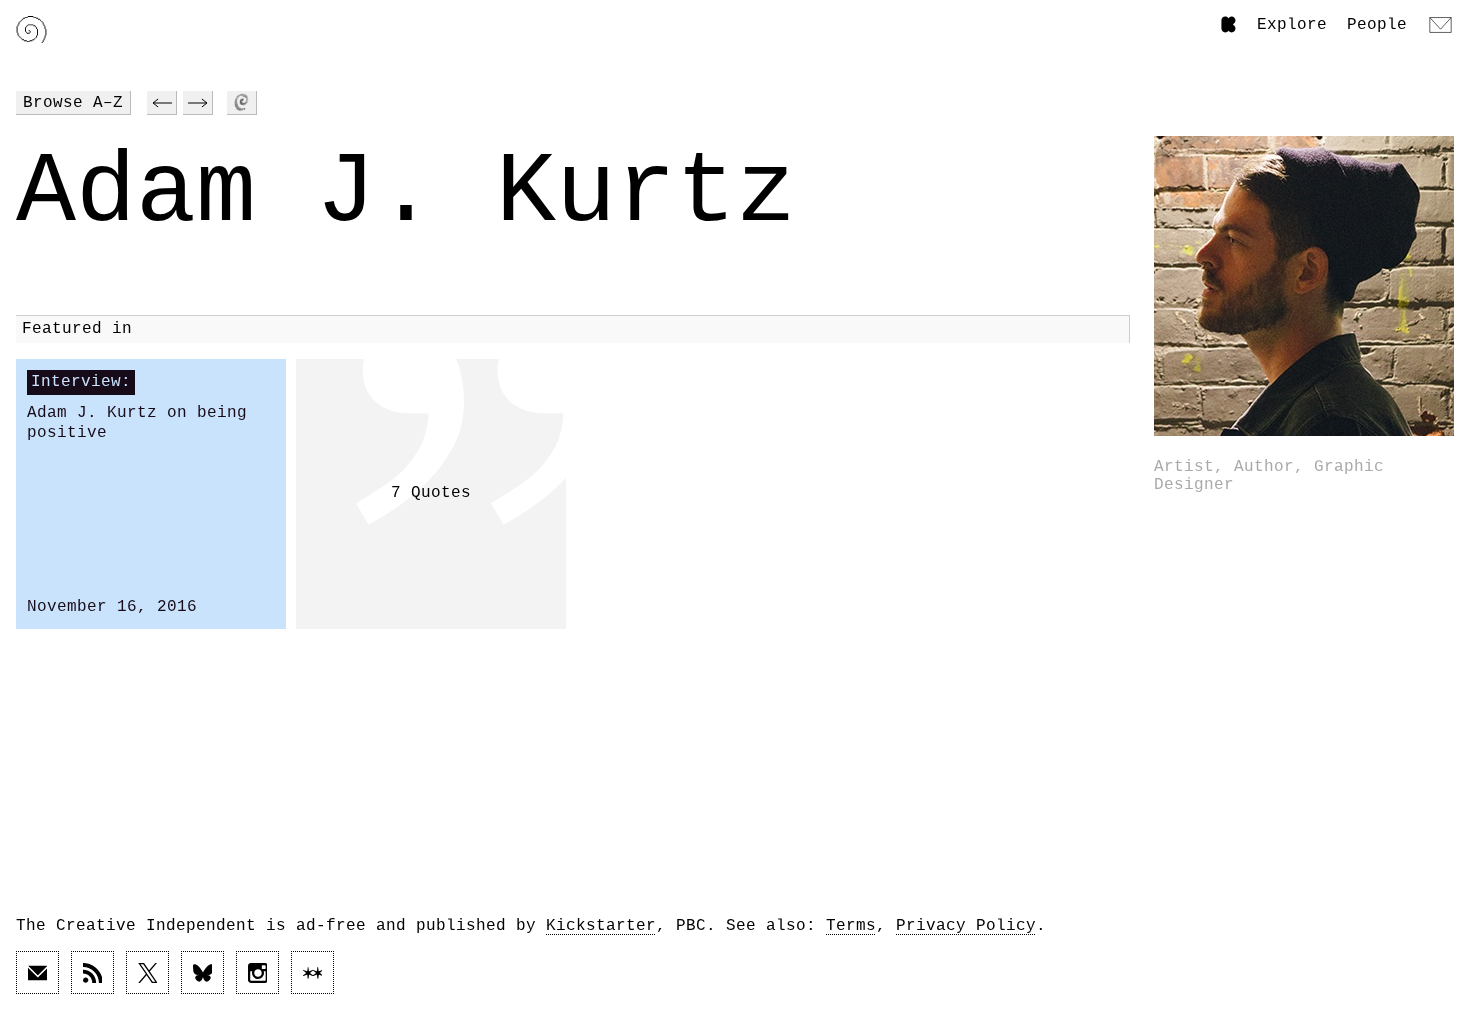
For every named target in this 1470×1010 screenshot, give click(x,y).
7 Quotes (431, 493)
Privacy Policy (966, 926)
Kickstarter (601, 926)
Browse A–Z (73, 103)
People (1377, 25)
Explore (1292, 25)
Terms (851, 926)
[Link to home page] (31, 29)
